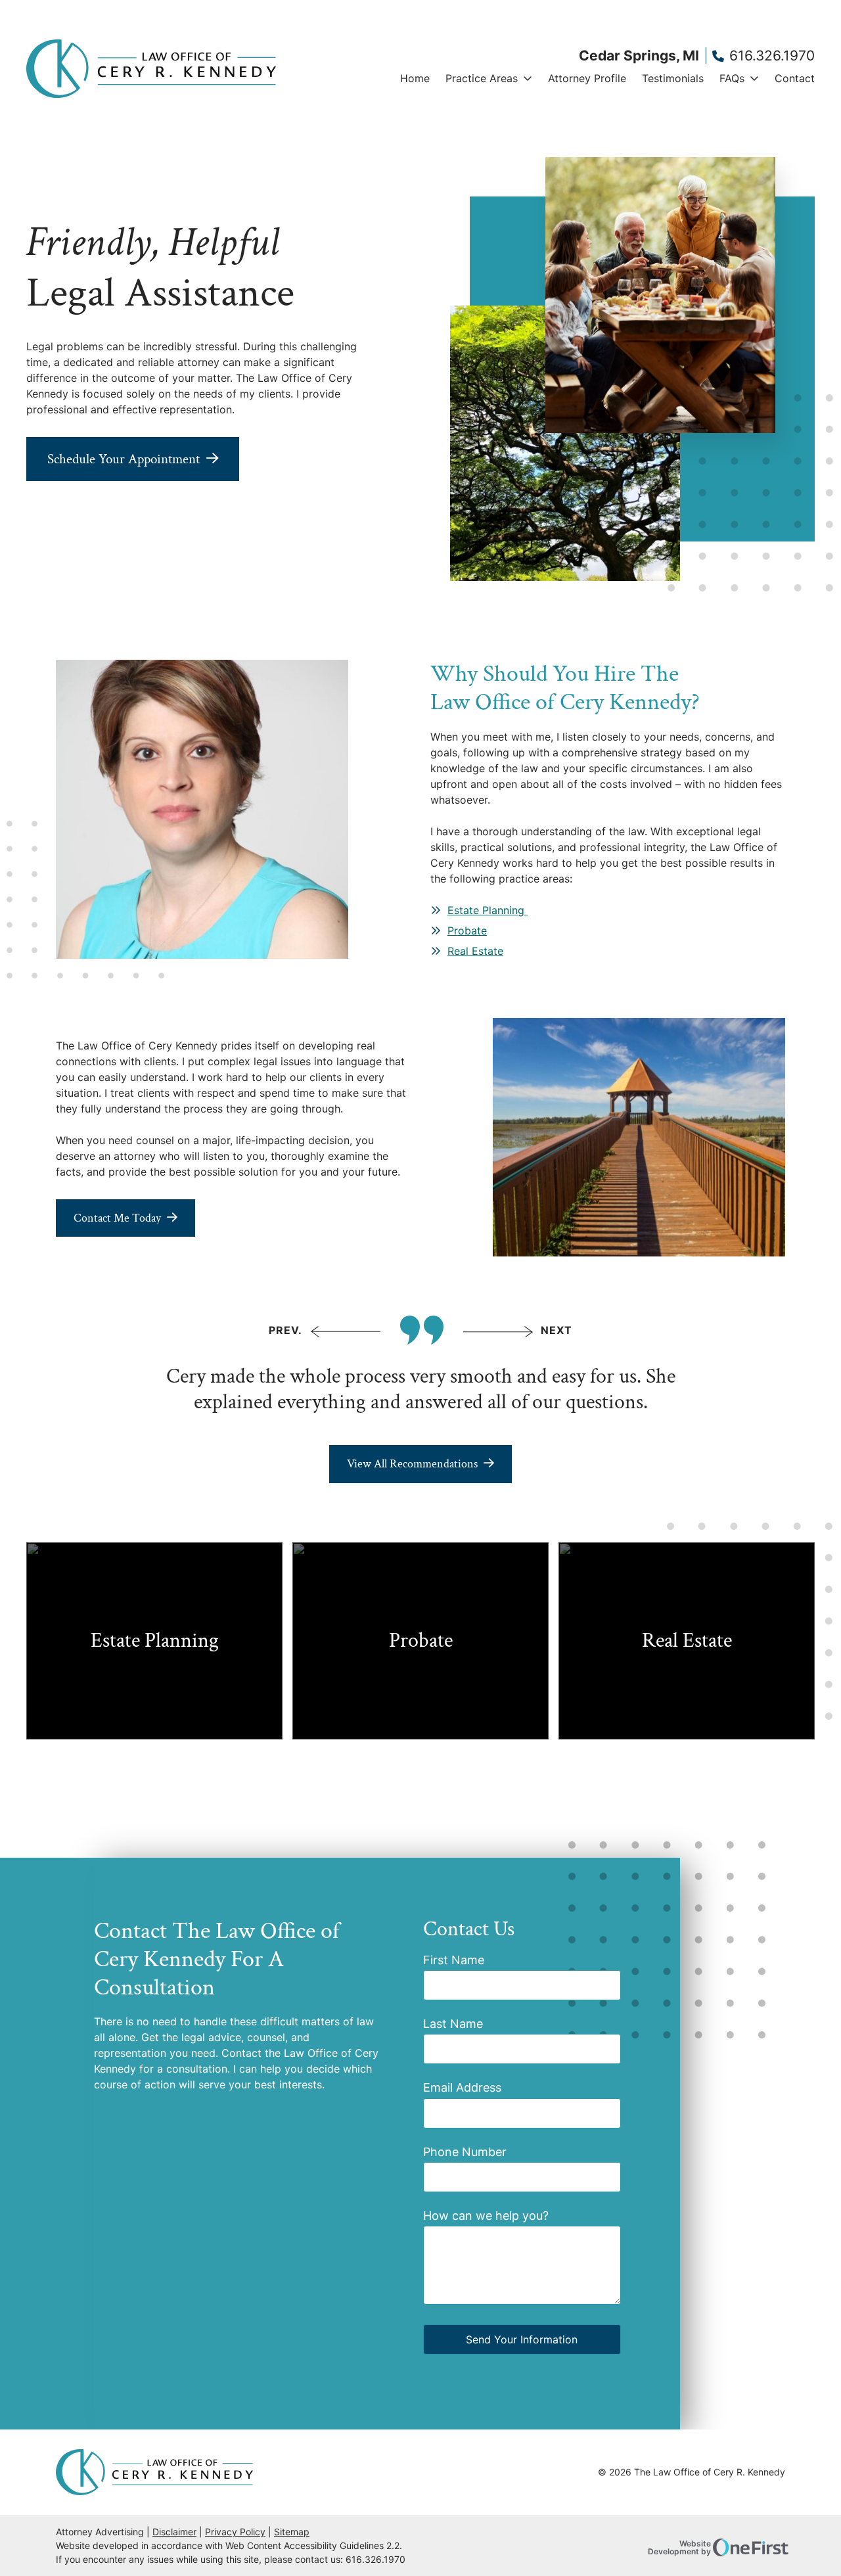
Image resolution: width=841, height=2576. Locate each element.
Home (415, 78)
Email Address (462, 2087)
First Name (454, 1960)
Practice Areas (482, 78)
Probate (467, 931)
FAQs (732, 78)
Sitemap (292, 2532)
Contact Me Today (117, 1218)
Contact (795, 78)
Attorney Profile (587, 78)
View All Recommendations (412, 1464)
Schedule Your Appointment (124, 459)
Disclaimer (174, 2532)
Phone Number (465, 2152)
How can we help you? (486, 2216)
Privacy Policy (235, 2532)
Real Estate (475, 951)
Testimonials (673, 78)
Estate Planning (488, 910)
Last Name (453, 2024)
